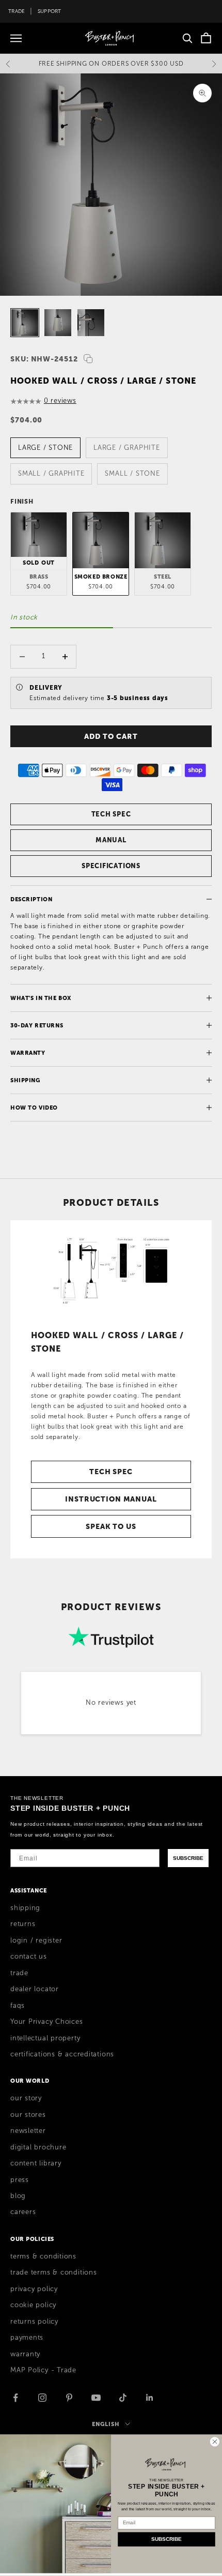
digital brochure (38, 2147)
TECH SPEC (111, 814)
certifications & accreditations (62, 2054)
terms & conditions (43, 2256)
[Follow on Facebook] (15, 2398)
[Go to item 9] (25, 323)
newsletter (28, 2131)
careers (23, 2212)
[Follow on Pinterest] (69, 2398)
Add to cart (111, 736)
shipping (25, 1908)
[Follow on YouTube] (96, 2398)
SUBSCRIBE (188, 1858)
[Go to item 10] (58, 323)
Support (50, 11)
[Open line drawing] (111, 1270)
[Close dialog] (215, 2441)
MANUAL (111, 840)
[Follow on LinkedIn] (150, 2398)
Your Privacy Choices (47, 2022)
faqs (18, 2006)
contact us (29, 1957)
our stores (28, 2115)
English (106, 2424)
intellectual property (45, 2038)
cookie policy (33, 2305)
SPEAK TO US (111, 1526)
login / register (36, 1941)
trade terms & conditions (54, 2272)
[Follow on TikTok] (123, 2398)
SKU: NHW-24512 (44, 359)
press (20, 2180)
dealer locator (35, 1989)
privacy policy (34, 2289)
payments (27, 2338)
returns (23, 1924)
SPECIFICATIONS (111, 866)
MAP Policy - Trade (43, 2370)
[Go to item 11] (91, 323)
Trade (17, 11)
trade (19, 1973)
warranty (25, 2354)
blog (18, 2196)
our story (26, 2098)
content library (36, 2163)
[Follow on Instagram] (42, 2398)
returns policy (34, 2322)
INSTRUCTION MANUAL (111, 1499)
